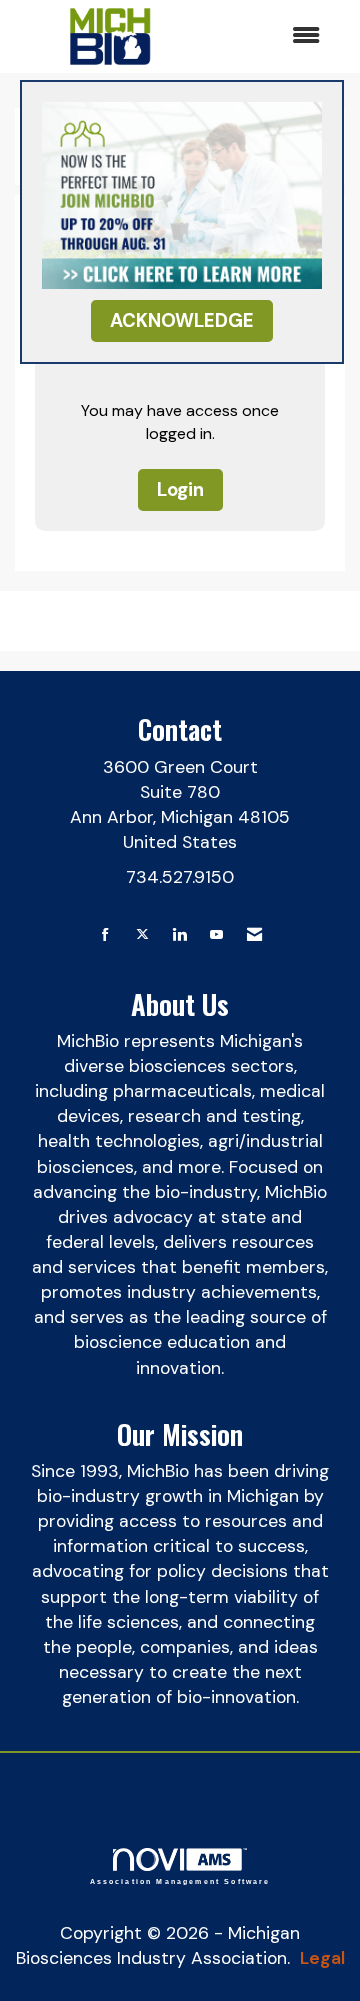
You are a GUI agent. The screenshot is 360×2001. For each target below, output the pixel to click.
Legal (322, 1958)
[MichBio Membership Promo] (182, 194)
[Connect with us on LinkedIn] (179, 935)
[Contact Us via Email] (254, 935)
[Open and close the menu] (269, 36)
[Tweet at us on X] (142, 935)
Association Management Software (180, 1881)
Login (180, 489)
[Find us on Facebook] (105, 935)
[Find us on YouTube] (216, 935)
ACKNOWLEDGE (182, 320)
